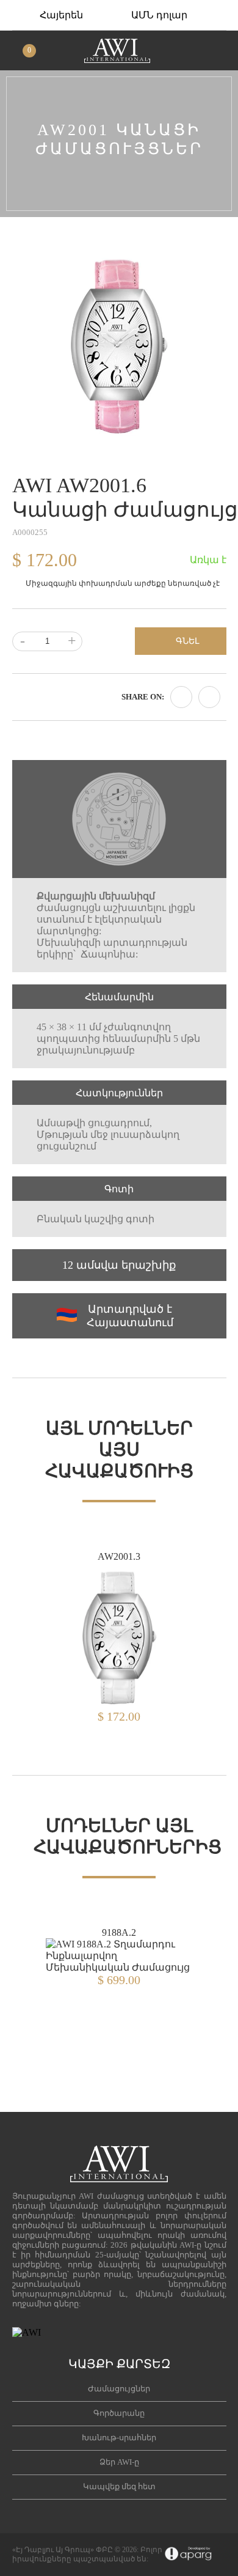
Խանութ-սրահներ (119, 2438)
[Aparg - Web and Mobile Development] (188, 2555)
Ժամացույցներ (119, 2389)
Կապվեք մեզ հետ (119, 2486)
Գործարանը (119, 2413)
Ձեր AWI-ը (119, 2462)
